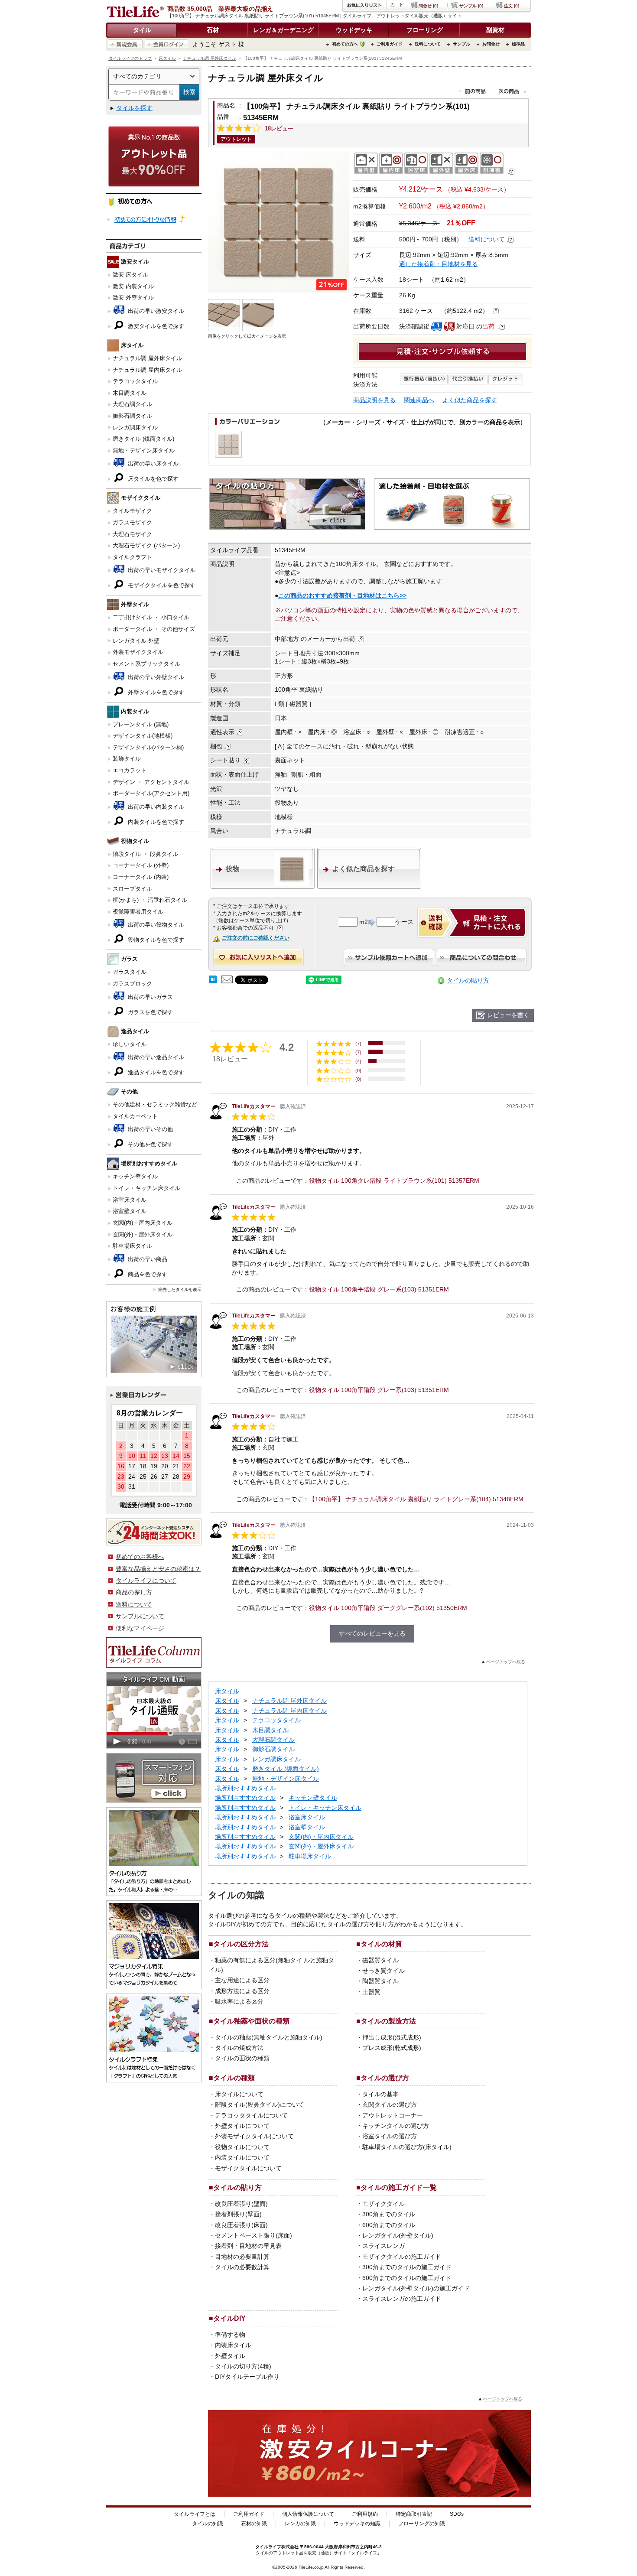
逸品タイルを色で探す (155, 1072)
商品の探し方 (134, 1592)
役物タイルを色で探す (155, 940)
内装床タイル (233, 2345)
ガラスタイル (130, 972)
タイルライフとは (195, 2514)
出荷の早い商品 (147, 1259)
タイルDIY (229, 2318)
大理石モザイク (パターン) (146, 545)
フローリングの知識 (422, 2524)
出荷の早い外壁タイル (155, 677)
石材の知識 (254, 2524)
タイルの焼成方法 (239, 2048)
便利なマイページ (140, 1628)
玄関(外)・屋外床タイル (143, 1234)
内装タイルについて (242, 2157)
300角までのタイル (389, 2214)
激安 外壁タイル (133, 298)
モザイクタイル (383, 2204)
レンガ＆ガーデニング (283, 30)
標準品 (518, 44)
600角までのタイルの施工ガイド (407, 2278)
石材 (213, 30)
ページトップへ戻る (506, 1662)
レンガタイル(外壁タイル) (398, 2235)
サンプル (461, 44)
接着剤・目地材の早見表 (248, 2246)
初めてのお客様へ (140, 1557)
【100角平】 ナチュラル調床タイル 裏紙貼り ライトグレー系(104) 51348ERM (416, 1499)
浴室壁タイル (130, 1211)
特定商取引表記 (414, 2514)
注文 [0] (512, 6)
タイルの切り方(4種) (243, 2366)
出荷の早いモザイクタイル (161, 570)
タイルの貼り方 (468, 980)
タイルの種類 (234, 2078)
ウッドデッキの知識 (357, 2524)
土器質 (371, 1992)
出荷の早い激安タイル (155, 311)
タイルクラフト (132, 557)
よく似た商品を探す (470, 400)
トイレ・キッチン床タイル (146, 1188)
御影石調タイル (132, 416)
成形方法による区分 (242, 1991)
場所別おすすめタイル (245, 1788)
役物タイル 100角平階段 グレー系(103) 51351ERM (379, 1289)
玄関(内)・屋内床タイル (143, 1223)
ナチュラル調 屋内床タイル (147, 370)
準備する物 (230, 2335)
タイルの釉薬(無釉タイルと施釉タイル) (269, 2037)
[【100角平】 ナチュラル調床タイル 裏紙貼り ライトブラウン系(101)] (278, 222)
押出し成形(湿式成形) (392, 2037)
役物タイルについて (242, 2147)
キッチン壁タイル (135, 1176)
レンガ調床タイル (135, 428)
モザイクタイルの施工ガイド (402, 2257)
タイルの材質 (381, 1944)
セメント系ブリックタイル (146, 664)
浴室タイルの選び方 (390, 2136)
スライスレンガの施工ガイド (402, 2299)
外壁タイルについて (242, 2126)
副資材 (495, 30)
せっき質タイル (383, 1971)
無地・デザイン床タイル (144, 450)
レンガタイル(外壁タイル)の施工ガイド (416, 2288)
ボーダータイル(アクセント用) (151, 793)
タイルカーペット (135, 1116)
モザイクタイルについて (248, 2168)
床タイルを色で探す (152, 479)
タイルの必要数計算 (242, 2267)
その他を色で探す (149, 1144)
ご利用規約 (365, 2514)
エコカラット (130, 770)
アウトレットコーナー (393, 2115)
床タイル (167, 58)
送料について (428, 44)
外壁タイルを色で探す (155, 692)
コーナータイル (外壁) (141, 865)
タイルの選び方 (385, 2078)
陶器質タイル (380, 1981)
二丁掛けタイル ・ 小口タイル (151, 617)
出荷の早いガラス (149, 997)
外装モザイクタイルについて (254, 2136)
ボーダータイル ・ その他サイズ (154, 629)
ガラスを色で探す (149, 1012)
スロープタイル (132, 889)
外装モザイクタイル (138, 652)
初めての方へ (345, 44)
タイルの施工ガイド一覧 (399, 2187)
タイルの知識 (208, 2524)
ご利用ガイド (390, 44)
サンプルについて (140, 1616)
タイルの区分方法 (241, 1944)
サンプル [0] (471, 6)
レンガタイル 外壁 (136, 641)
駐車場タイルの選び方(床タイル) (407, 2147)
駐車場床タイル (132, 1246)
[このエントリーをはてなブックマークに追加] (213, 981)
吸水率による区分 (239, 2001)
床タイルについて (239, 2094)
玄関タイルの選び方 (390, 2104)
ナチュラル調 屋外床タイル (210, 58)
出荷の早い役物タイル (155, 925)
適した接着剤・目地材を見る (439, 264)
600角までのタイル (389, 2225)
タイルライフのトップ (130, 58)
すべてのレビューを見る (372, 1633)
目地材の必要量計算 (242, 2257)
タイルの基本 (380, 2094)
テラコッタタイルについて (251, 2115)
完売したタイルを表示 (180, 1290)
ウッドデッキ (354, 30)
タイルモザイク (132, 511)
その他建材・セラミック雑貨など (155, 1104)
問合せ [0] (428, 6)
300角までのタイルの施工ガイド (407, 2267)
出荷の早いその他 (149, 1129)
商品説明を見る (374, 400)
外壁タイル (230, 2356)
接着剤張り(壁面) (238, 2214)
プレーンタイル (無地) (141, 724)
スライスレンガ (383, 2246)
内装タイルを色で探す (155, 822)
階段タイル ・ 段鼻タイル (145, 854)
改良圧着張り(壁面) (241, 2204)
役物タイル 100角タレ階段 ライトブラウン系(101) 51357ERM (394, 1181)
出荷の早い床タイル (152, 463)
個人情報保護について (308, 2514)
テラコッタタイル (135, 381)
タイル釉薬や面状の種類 (251, 2021)
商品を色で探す (147, 1274)
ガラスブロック (132, 984)
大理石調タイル (132, 404)
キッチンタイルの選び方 (396, 2126)
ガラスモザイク (132, 522)
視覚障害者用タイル (138, 912)
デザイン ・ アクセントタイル (151, 782)
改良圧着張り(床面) (241, 2225)
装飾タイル (127, 759)
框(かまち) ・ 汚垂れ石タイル (150, 900)
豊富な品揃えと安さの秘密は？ (158, 1569)
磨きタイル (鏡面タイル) (143, 439)
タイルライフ (268, 2547)
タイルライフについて (146, 1581)
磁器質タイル (380, 1960)
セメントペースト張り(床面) (253, 2235)
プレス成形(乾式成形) (392, 2048)
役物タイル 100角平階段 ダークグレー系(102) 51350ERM (388, 1608)
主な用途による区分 (242, 1980)
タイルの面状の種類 (242, 2058)
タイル (142, 30)
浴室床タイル (130, 1200)
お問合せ (491, 44)
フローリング (425, 30)
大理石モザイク (132, 534)
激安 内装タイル (133, 286)
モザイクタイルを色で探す (161, 585)
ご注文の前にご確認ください (256, 938)
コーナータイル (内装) (141, 877)
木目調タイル (130, 393)
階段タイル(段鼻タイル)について (260, 2104)
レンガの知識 (300, 2524)
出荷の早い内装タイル (155, 807)
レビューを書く (508, 1015)
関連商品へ (419, 400)
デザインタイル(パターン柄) (148, 747)
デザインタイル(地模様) (143, 736)
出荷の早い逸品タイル (155, 1057)
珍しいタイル (130, 1044)
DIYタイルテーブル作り (247, 2377)
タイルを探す (134, 108)
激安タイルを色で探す (155, 326)
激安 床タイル (130, 275)
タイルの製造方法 (388, 2021)
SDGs (457, 2514)
